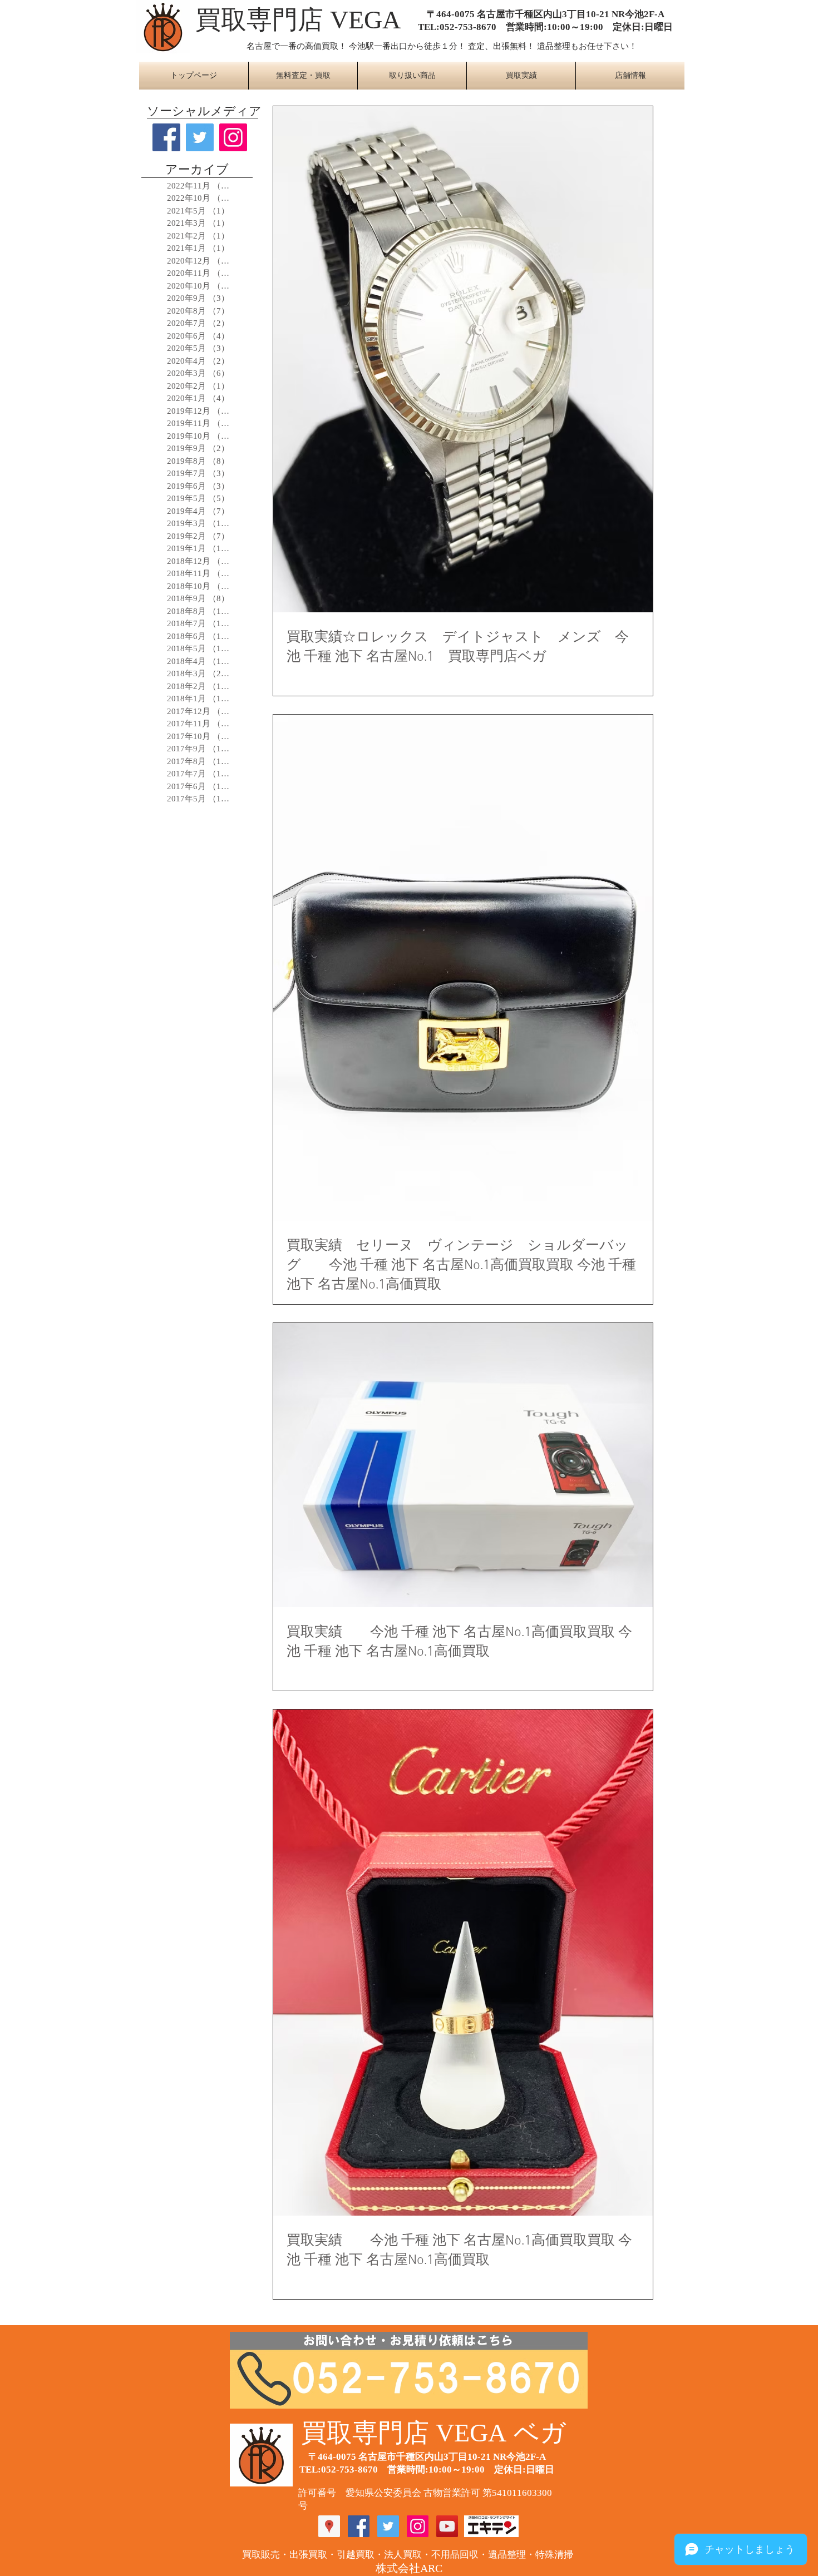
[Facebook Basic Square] (166, 137)
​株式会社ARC (409, 2568)
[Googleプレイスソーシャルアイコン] (329, 2526)
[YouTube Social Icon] (447, 2526)
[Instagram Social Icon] (233, 137)
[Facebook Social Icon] (359, 2526)
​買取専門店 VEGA (298, 20)
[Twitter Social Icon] (388, 2526)
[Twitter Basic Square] (200, 137)
